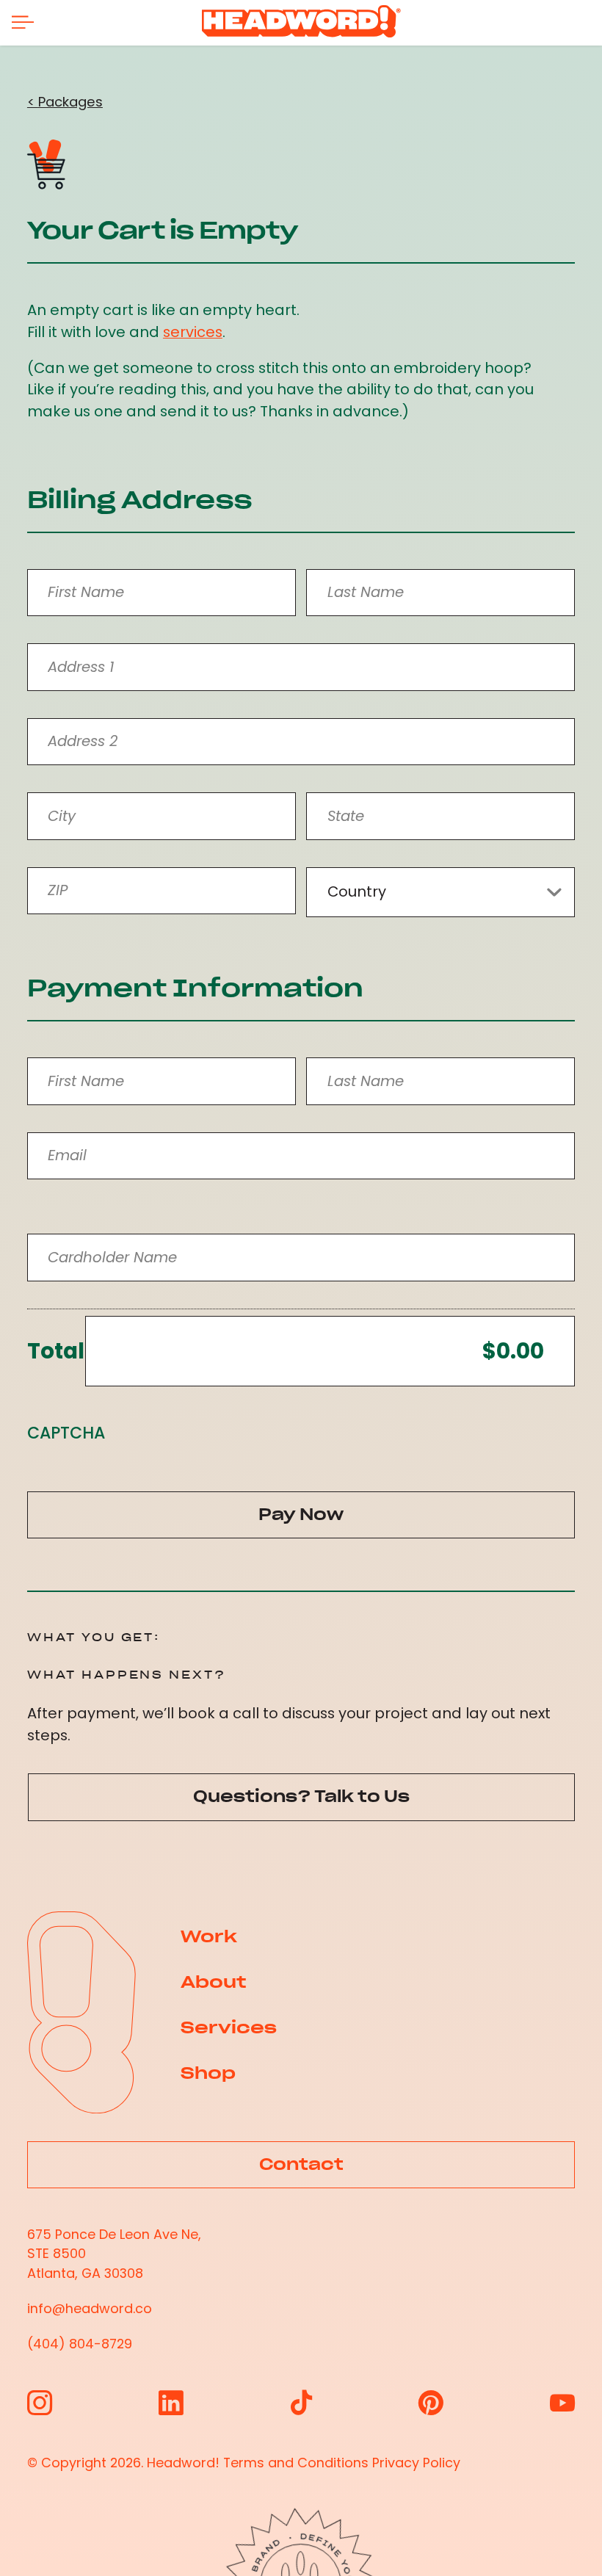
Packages (70, 102)
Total (56, 1351)
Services (229, 2027)
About (213, 1982)
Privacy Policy (416, 2463)
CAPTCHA (66, 1433)
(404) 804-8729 (80, 2344)
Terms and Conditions (296, 2463)
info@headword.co (90, 2308)
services (193, 332)
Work (209, 1936)
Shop (208, 2073)
